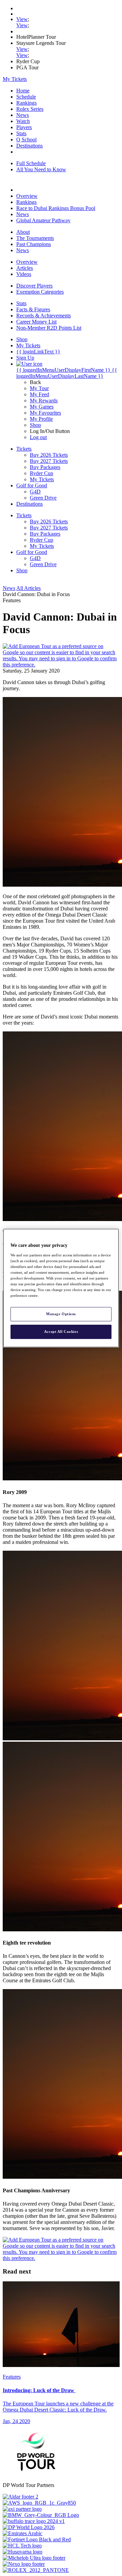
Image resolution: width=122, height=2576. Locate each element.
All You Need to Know (41, 169)
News (23, 115)
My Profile (41, 419)
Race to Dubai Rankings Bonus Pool (56, 208)
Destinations (29, 146)
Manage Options (61, 1314)
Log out (38, 437)
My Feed (39, 394)
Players (24, 127)
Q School (26, 140)
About (23, 232)
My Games (42, 407)
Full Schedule (31, 163)
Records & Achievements (44, 316)
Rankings (26, 103)
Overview (27, 196)
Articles (25, 268)
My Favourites (45, 413)
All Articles (28, 588)
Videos (24, 274)
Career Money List (36, 322)
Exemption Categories (40, 292)
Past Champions (34, 244)
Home (23, 91)
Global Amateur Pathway (43, 220)
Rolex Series (30, 109)
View (22, 19)
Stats (21, 133)
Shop (35, 425)
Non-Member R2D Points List (49, 328)
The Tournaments (35, 238)
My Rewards (44, 401)
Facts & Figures (33, 309)
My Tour (39, 388)
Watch (23, 121)
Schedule (26, 97)
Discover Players (34, 286)
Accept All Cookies (61, 1331)
